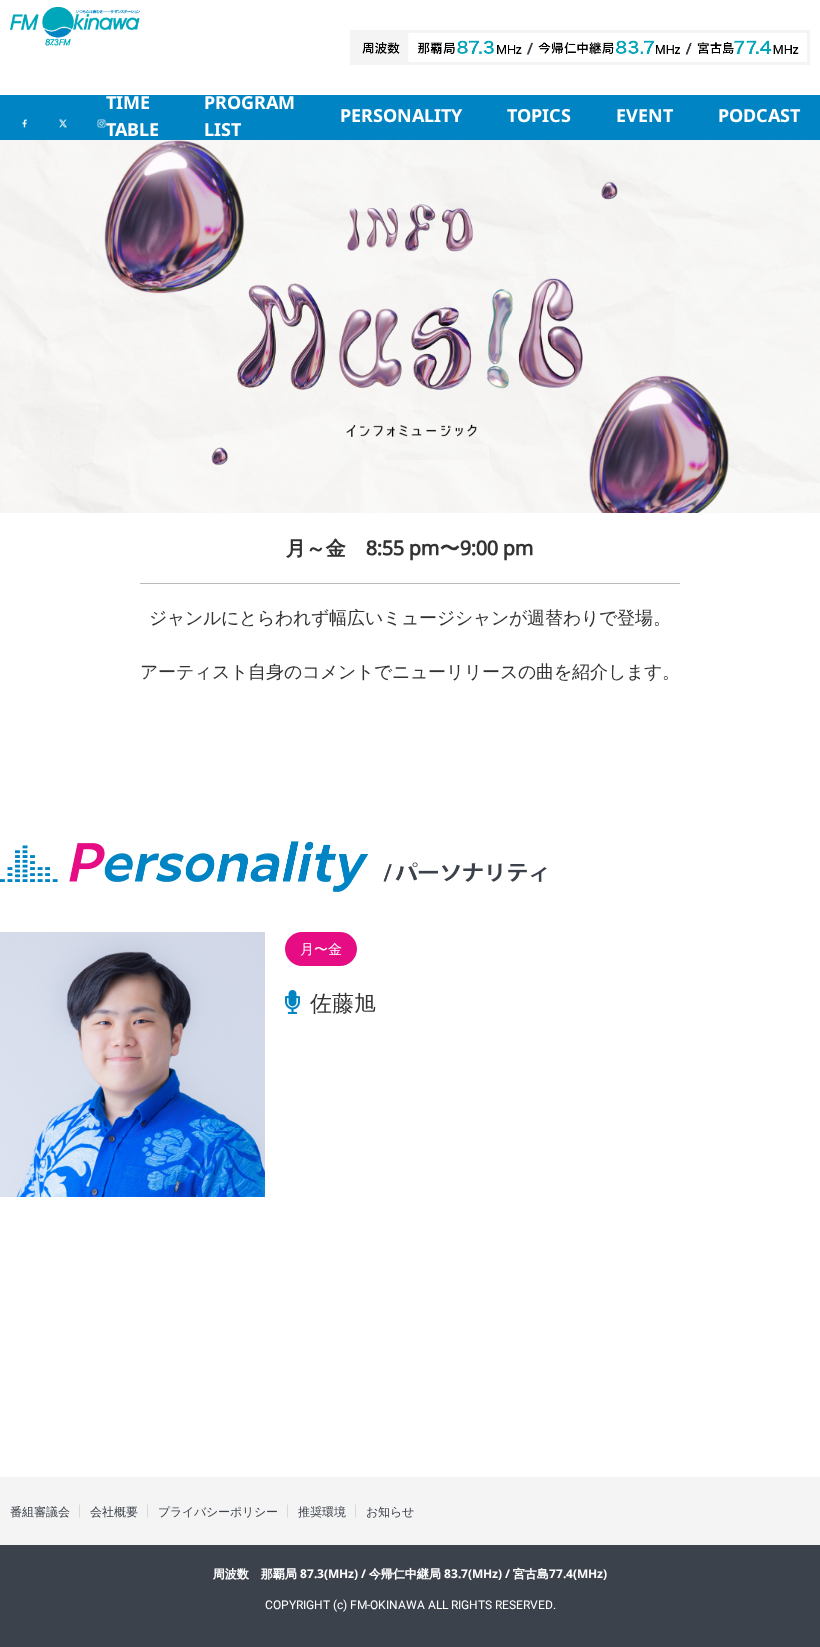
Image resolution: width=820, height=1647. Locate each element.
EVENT (644, 117)
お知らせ (390, 1511)
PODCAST (759, 117)
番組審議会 (40, 1511)
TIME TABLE (132, 117)
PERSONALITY (401, 117)
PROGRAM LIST (249, 117)
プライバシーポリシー (218, 1511)
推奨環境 (322, 1511)
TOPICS (539, 117)
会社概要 (114, 1511)
